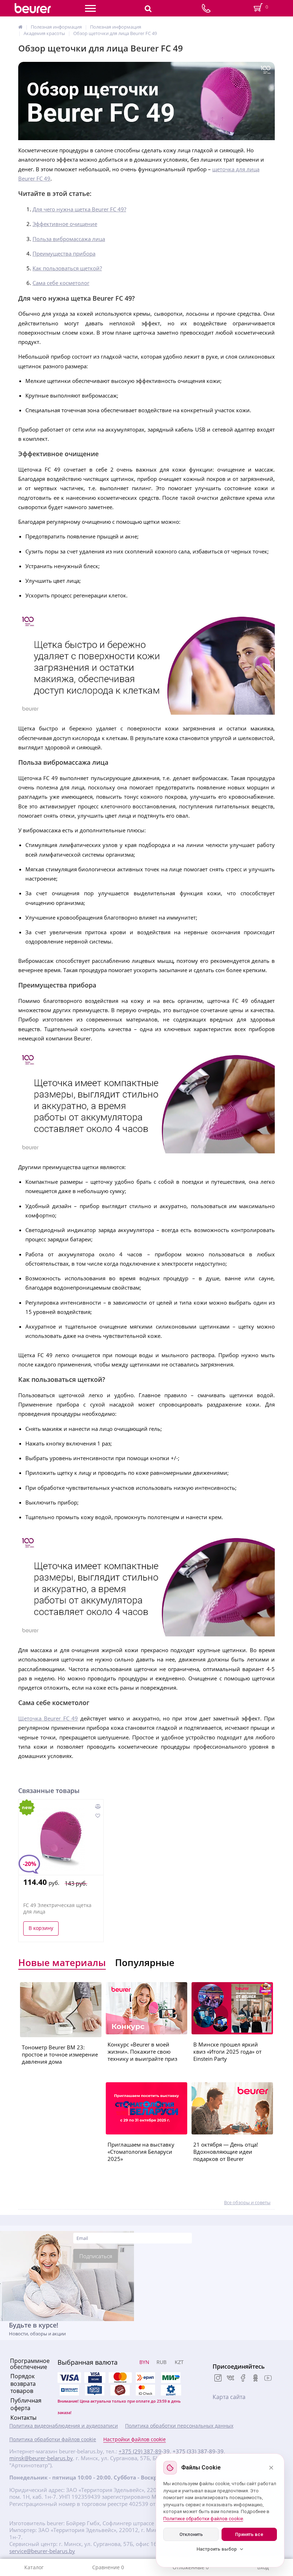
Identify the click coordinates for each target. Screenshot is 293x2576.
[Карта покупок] (95, 2390)
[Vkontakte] (230, 2379)
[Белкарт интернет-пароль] (69, 2390)
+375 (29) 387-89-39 (144, 2451)
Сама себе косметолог (61, 283)
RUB (162, 2362)
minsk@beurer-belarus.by (41, 2458)
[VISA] (95, 2378)
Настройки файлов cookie (135, 2439)
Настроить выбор (217, 2549)
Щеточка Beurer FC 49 (48, 1718)
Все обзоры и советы (247, 2202)
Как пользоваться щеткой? (67, 268)
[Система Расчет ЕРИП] (145, 2378)
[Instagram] (218, 2379)
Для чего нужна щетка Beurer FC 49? (79, 209)
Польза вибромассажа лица (69, 239)
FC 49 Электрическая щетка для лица (57, 1908)
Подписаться (96, 2256)
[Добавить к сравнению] (98, 1806)
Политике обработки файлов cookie (203, 2519)
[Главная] (20, 27)
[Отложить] (97, 1816)
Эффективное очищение (65, 224)
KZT (179, 2362)
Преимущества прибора (64, 253)
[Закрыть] (271, 2468)
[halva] (120, 2390)
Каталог (34, 2567)
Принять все (249, 2534)
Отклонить (191, 2534)
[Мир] (171, 2378)
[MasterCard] (120, 2378)
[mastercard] (145, 2390)
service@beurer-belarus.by (42, 2551)
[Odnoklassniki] (255, 2379)
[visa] (69, 2378)
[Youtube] (268, 2379)
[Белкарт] (171, 2390)
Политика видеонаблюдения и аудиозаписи (64, 2426)
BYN (144, 2362)
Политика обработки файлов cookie (53, 2439)
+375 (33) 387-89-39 (198, 2451)
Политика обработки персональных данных (179, 2426)
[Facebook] (243, 2379)
